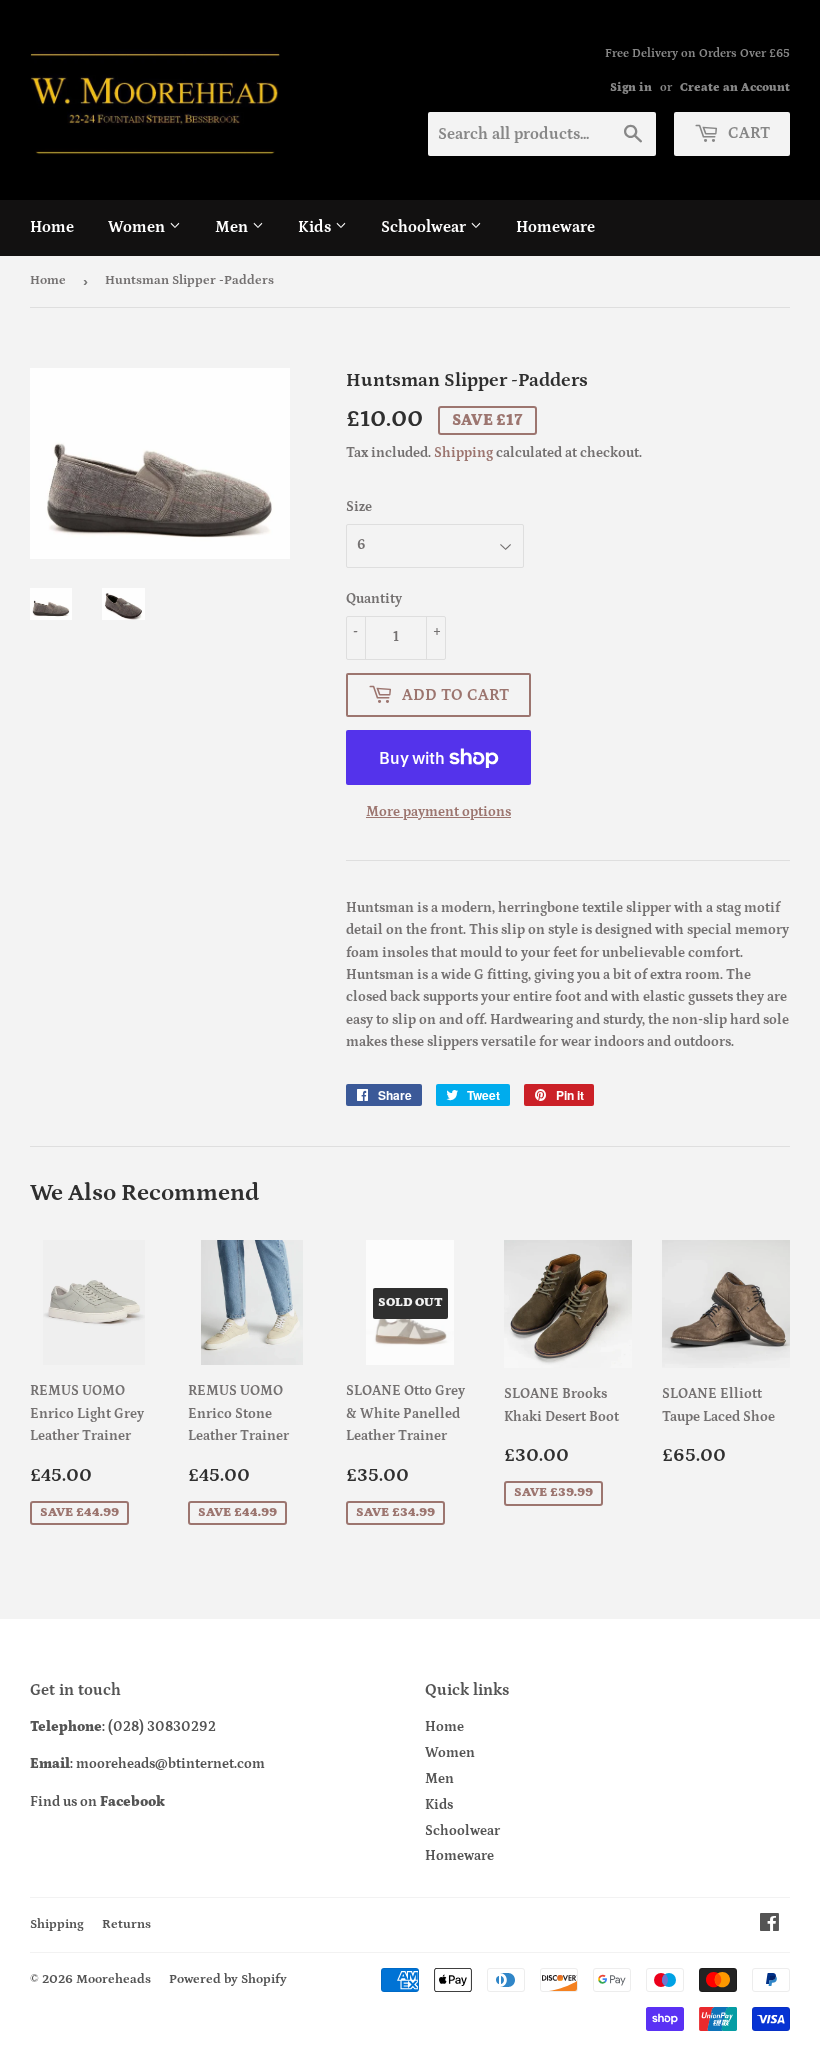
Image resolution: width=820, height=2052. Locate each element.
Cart (747, 133)
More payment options (438, 812)
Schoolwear (425, 227)
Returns (126, 1924)
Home (52, 227)
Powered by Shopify (228, 1979)
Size (359, 507)
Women (138, 227)
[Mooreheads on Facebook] (769, 1926)
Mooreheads (113, 1979)
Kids (316, 227)
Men (233, 227)
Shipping (463, 453)
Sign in (631, 87)
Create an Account (735, 87)
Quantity (374, 599)
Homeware (555, 227)
